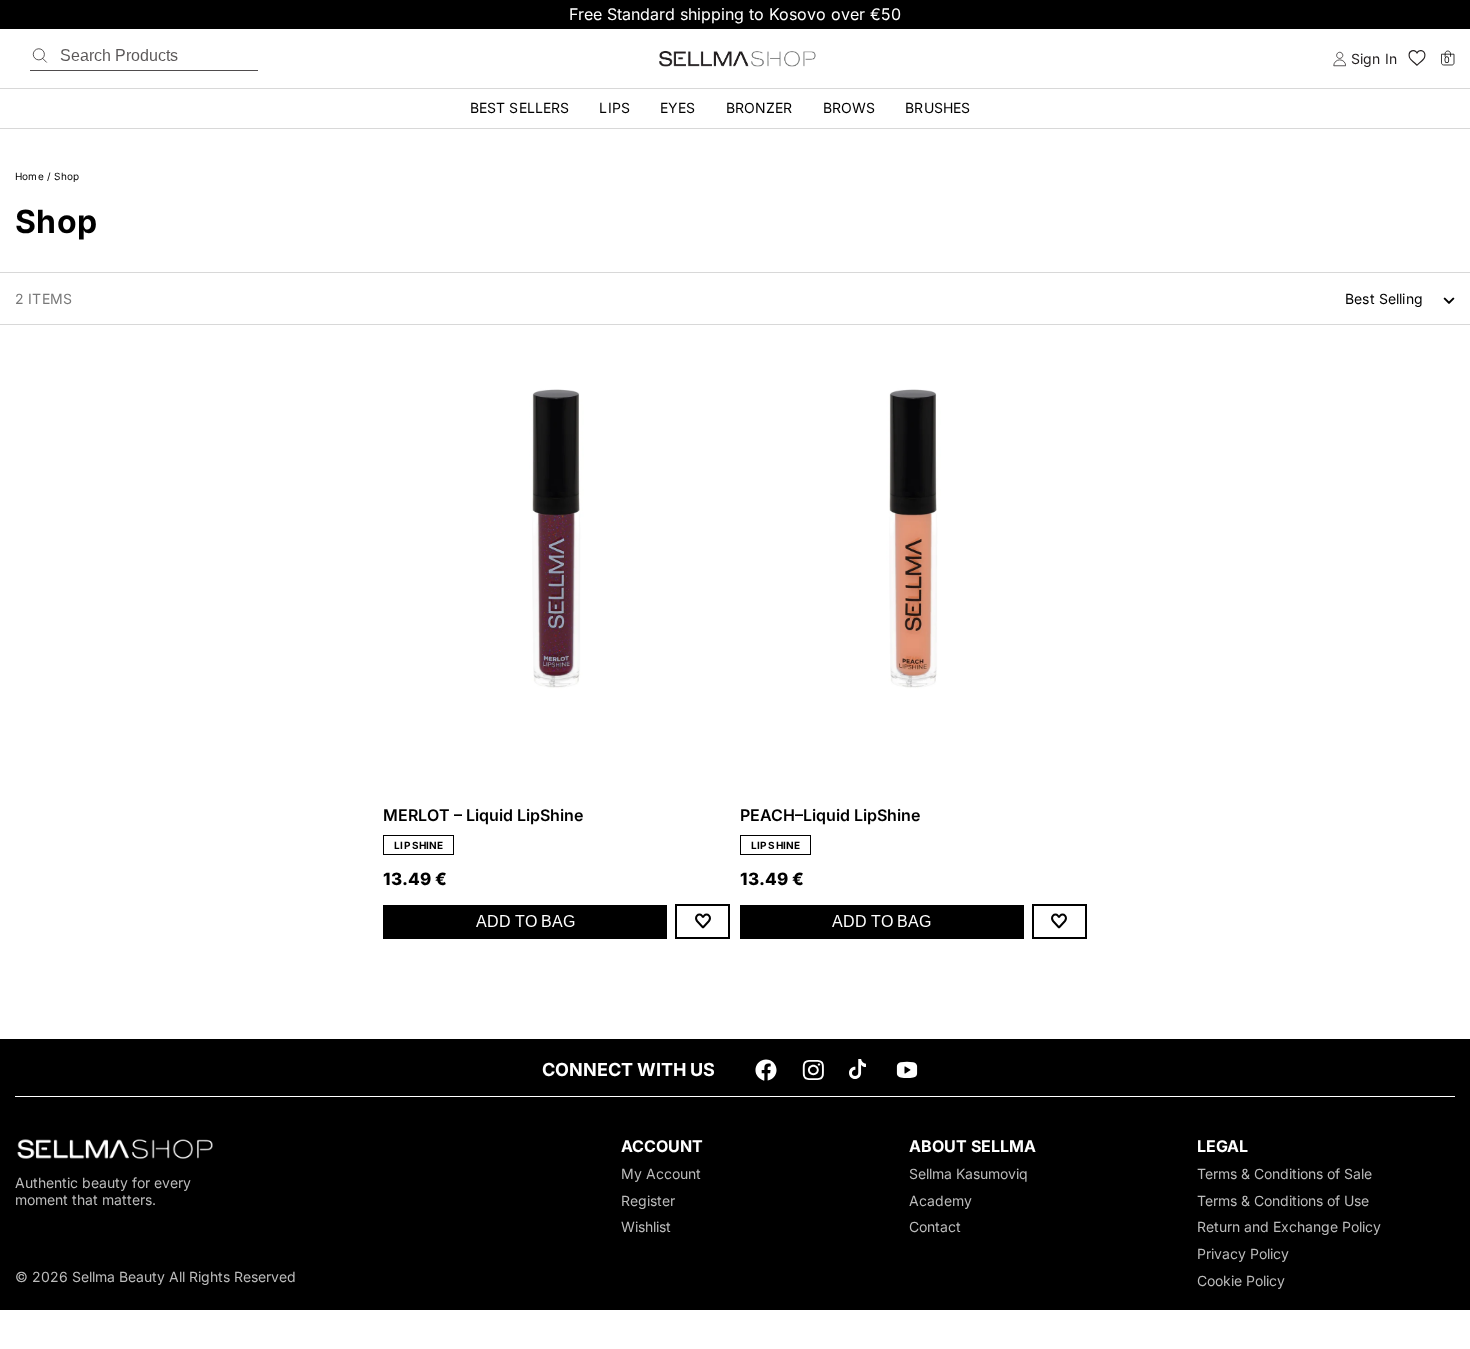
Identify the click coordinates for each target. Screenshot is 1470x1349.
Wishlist (646, 1226)
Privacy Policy (1243, 1253)
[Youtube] (907, 1075)
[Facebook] (766, 1075)
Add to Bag (525, 921)
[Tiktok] (860, 1075)
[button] (1417, 58)
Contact (935, 1226)
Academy (940, 1200)
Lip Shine (418, 845)
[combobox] (1400, 299)
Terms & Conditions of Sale (1284, 1173)
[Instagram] (813, 1075)
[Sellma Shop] (735, 59)
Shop (66, 176)
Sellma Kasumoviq (968, 1173)
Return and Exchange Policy (1289, 1226)
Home (29, 176)
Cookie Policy (1241, 1280)
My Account (661, 1173)
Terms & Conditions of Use (1283, 1200)
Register (648, 1200)
